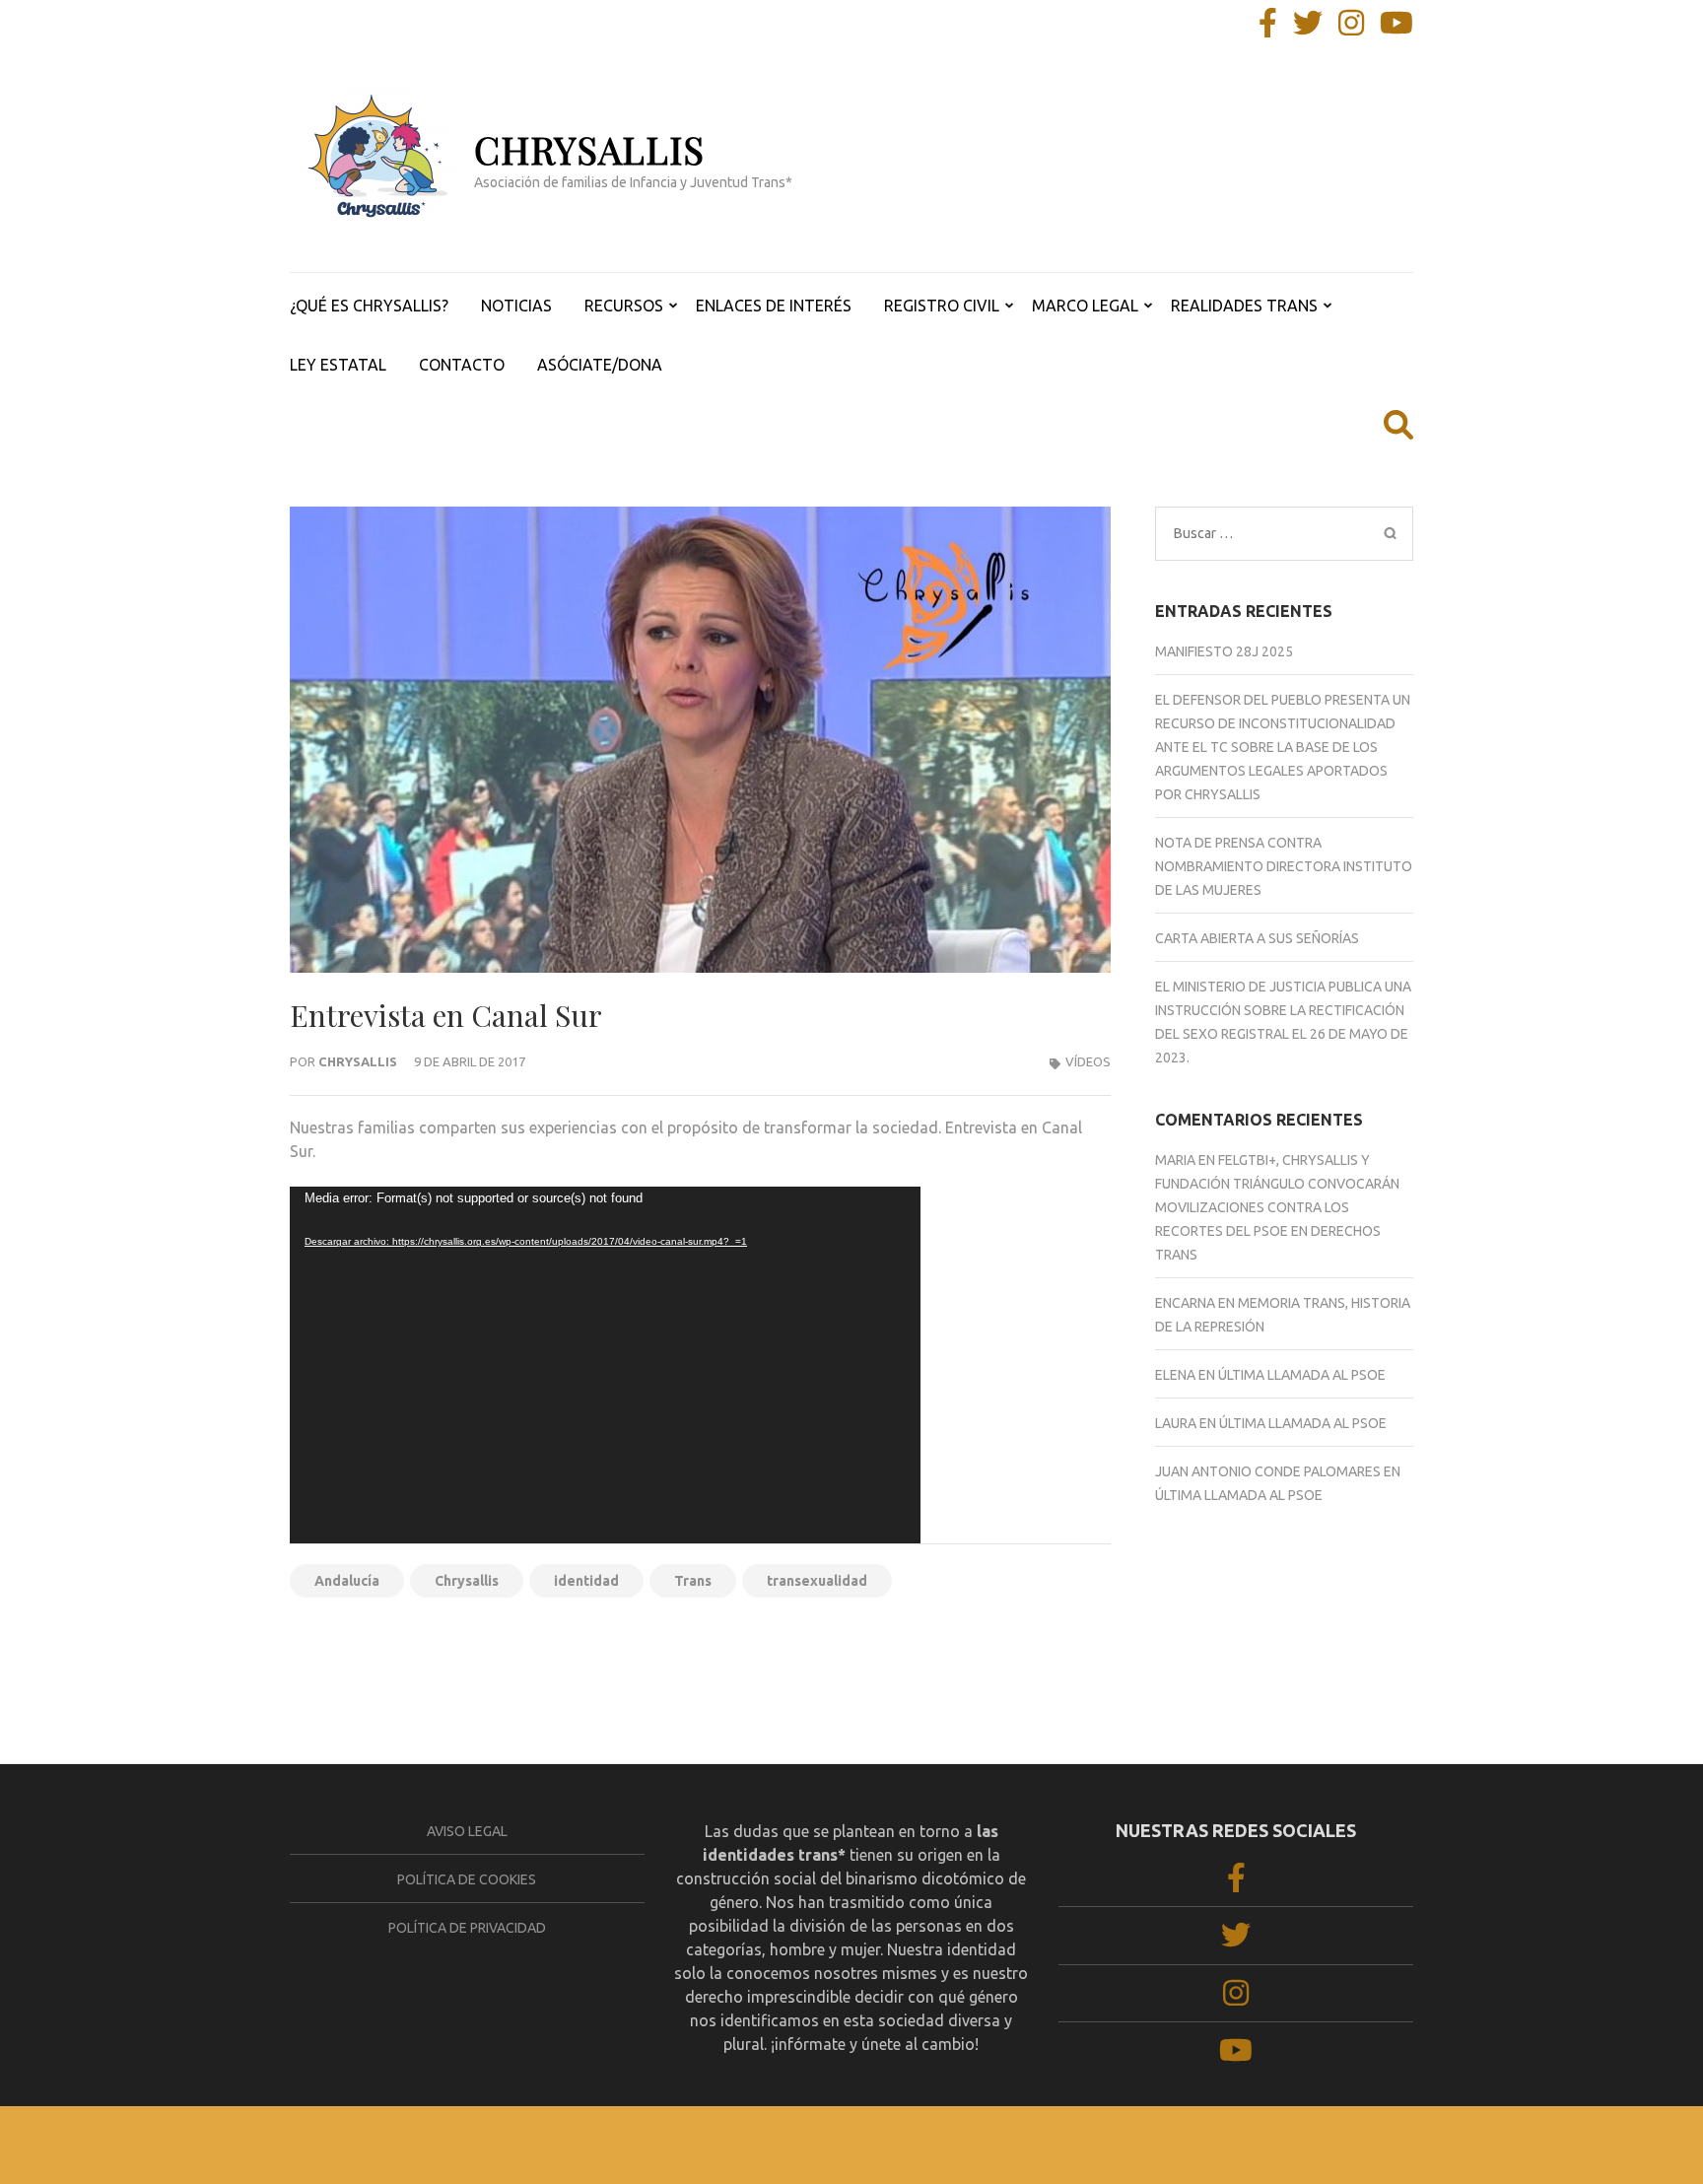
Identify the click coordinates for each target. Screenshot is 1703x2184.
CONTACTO (462, 365)
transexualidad (817, 1581)
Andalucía (347, 1581)
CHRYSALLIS (589, 149)
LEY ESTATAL (338, 365)
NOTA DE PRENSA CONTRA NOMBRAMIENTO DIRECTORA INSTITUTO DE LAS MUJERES (1284, 866)
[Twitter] (1308, 29)
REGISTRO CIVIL (942, 306)
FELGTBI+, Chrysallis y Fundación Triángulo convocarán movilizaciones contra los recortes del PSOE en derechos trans (1277, 1207)
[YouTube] (1396, 29)
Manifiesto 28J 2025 (1224, 651)
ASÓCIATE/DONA (600, 365)
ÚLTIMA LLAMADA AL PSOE (1302, 1375)
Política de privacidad (467, 1928)
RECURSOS (624, 306)
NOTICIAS (516, 306)
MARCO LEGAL (1085, 306)
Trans (693, 1581)
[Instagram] (1351, 29)
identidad (586, 1581)
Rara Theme (776, 2145)
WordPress (950, 2145)
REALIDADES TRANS (1244, 306)
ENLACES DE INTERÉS (774, 306)
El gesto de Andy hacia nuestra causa (977, 1647)
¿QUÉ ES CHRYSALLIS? (369, 306)
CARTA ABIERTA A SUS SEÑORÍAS (1257, 938)
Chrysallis (358, 1061)
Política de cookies (467, 1879)
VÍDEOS (1088, 1061)
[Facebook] (1268, 29)
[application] (605, 1365)
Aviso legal (467, 1831)
